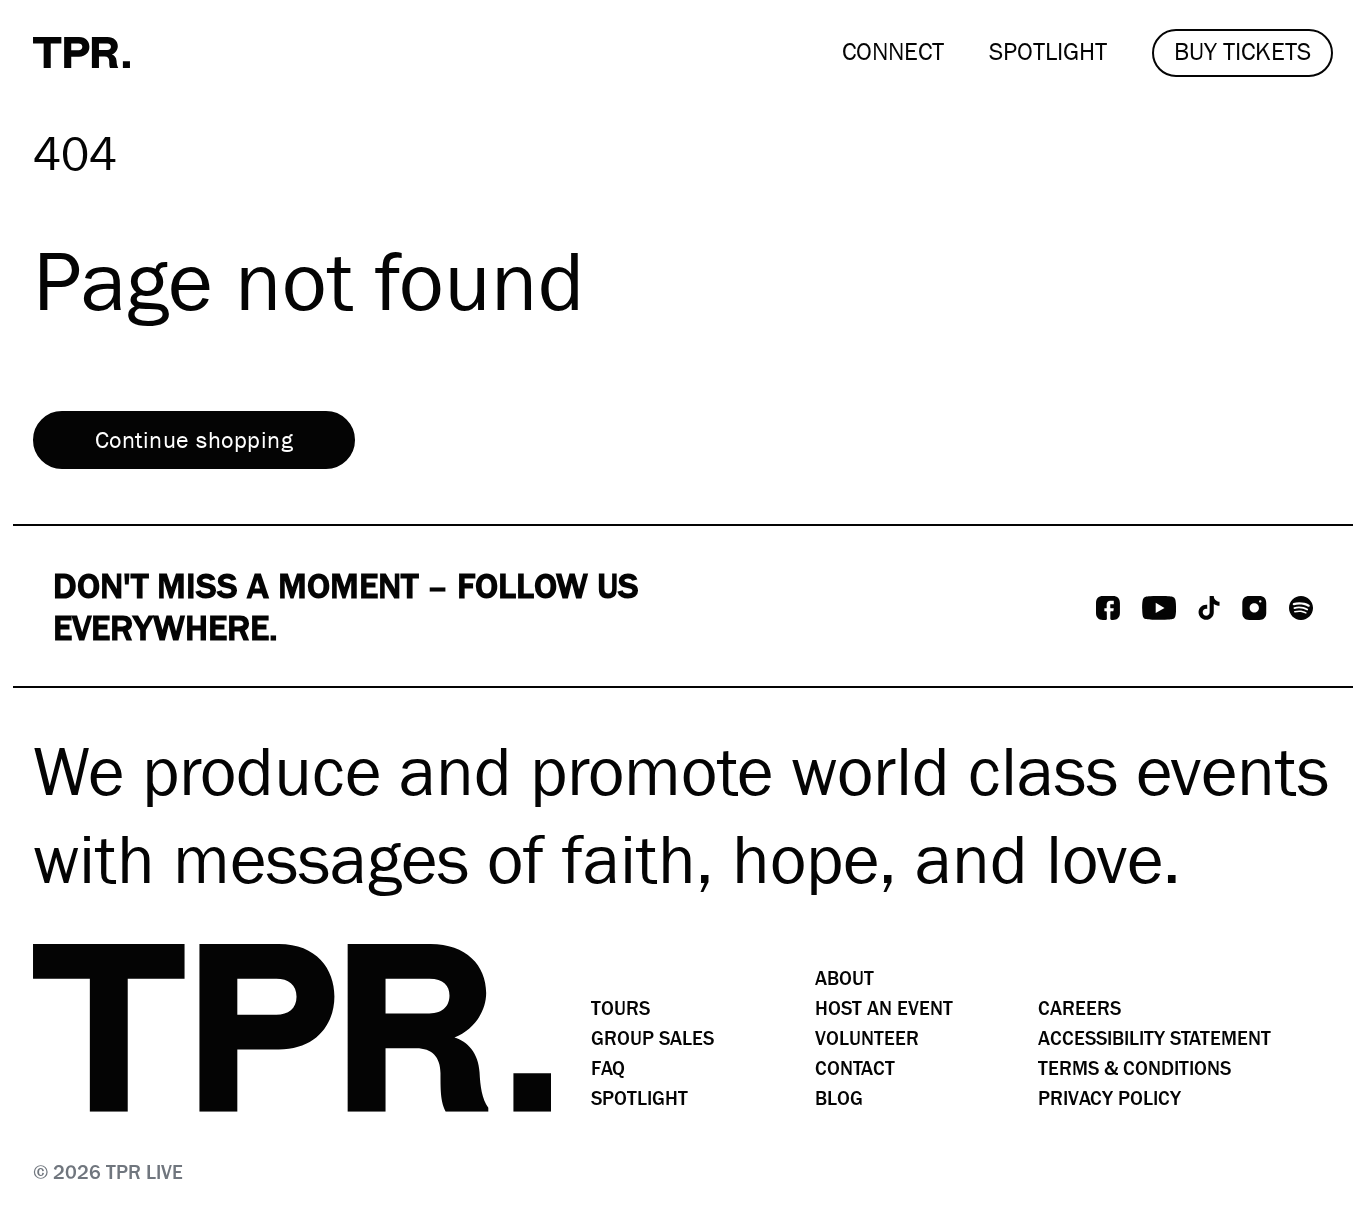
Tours (620, 1008)
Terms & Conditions (1134, 1068)
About (844, 978)
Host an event (884, 1008)
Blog (839, 1098)
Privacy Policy (1109, 1098)
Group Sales (652, 1038)
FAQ (608, 1068)
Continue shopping (194, 440)
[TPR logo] (292, 1028)
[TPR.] (81, 52)
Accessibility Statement (1154, 1038)
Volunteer (867, 1038)
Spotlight (639, 1098)
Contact (855, 1068)
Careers (1079, 1008)
